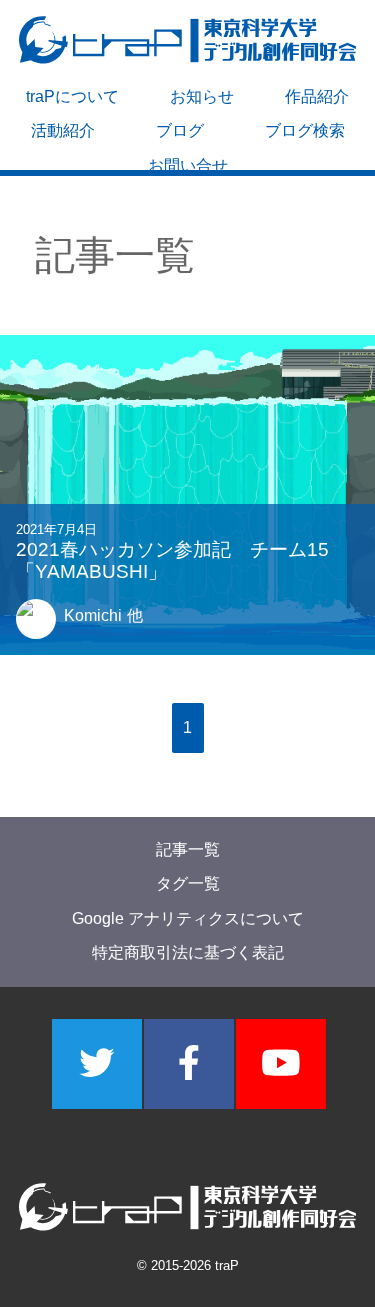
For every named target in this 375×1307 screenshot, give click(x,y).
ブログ (180, 130)
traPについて (72, 96)
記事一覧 (188, 849)
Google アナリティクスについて (188, 918)
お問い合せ (188, 165)
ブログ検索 (305, 130)
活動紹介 (63, 130)
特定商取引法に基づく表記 (188, 953)
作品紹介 (317, 96)
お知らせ (202, 96)
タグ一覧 (188, 884)
